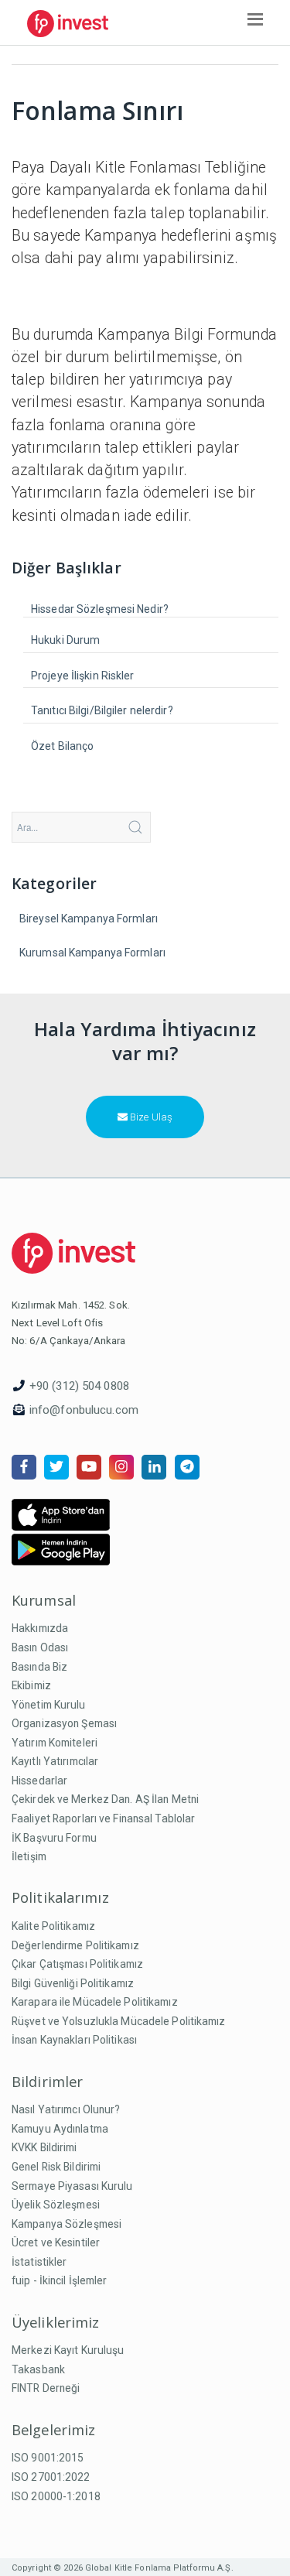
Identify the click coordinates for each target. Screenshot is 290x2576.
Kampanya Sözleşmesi (67, 2224)
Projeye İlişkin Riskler (83, 676)
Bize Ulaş (150, 1117)
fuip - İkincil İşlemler (60, 2280)
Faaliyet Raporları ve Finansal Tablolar (103, 1818)
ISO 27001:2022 (51, 2477)
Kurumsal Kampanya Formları (92, 953)
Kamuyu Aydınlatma (60, 2129)
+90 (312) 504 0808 (79, 1386)
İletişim (29, 1856)
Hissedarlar (39, 1781)
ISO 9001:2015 (48, 2458)
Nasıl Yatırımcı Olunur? (66, 2109)
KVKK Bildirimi (44, 2147)
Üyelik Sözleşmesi (56, 2205)
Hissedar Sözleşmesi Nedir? (100, 609)
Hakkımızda (40, 1628)
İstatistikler (39, 2262)
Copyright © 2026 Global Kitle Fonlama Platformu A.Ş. (123, 2568)
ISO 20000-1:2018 (56, 2496)
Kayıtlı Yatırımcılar (55, 1761)
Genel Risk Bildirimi (56, 2167)
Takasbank (38, 2369)
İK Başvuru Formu (54, 1838)
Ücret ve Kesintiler (56, 2242)
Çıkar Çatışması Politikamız (77, 1964)
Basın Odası (40, 1647)
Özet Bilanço (62, 746)
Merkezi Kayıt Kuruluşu (68, 2350)
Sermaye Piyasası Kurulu (72, 2186)
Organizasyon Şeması (64, 1723)
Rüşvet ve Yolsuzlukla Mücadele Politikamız (119, 2021)
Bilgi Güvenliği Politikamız (73, 1983)
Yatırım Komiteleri (55, 1743)
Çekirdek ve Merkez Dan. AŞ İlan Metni (105, 1799)
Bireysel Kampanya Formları (89, 919)
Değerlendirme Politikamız (75, 1945)
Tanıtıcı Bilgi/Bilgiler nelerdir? (102, 710)
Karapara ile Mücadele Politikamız (95, 2002)
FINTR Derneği (46, 2388)
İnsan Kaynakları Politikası (74, 2040)
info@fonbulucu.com (84, 1410)
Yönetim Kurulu (49, 1705)
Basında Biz (39, 1667)
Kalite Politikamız (53, 1926)
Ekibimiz (31, 1685)
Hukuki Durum (65, 640)
